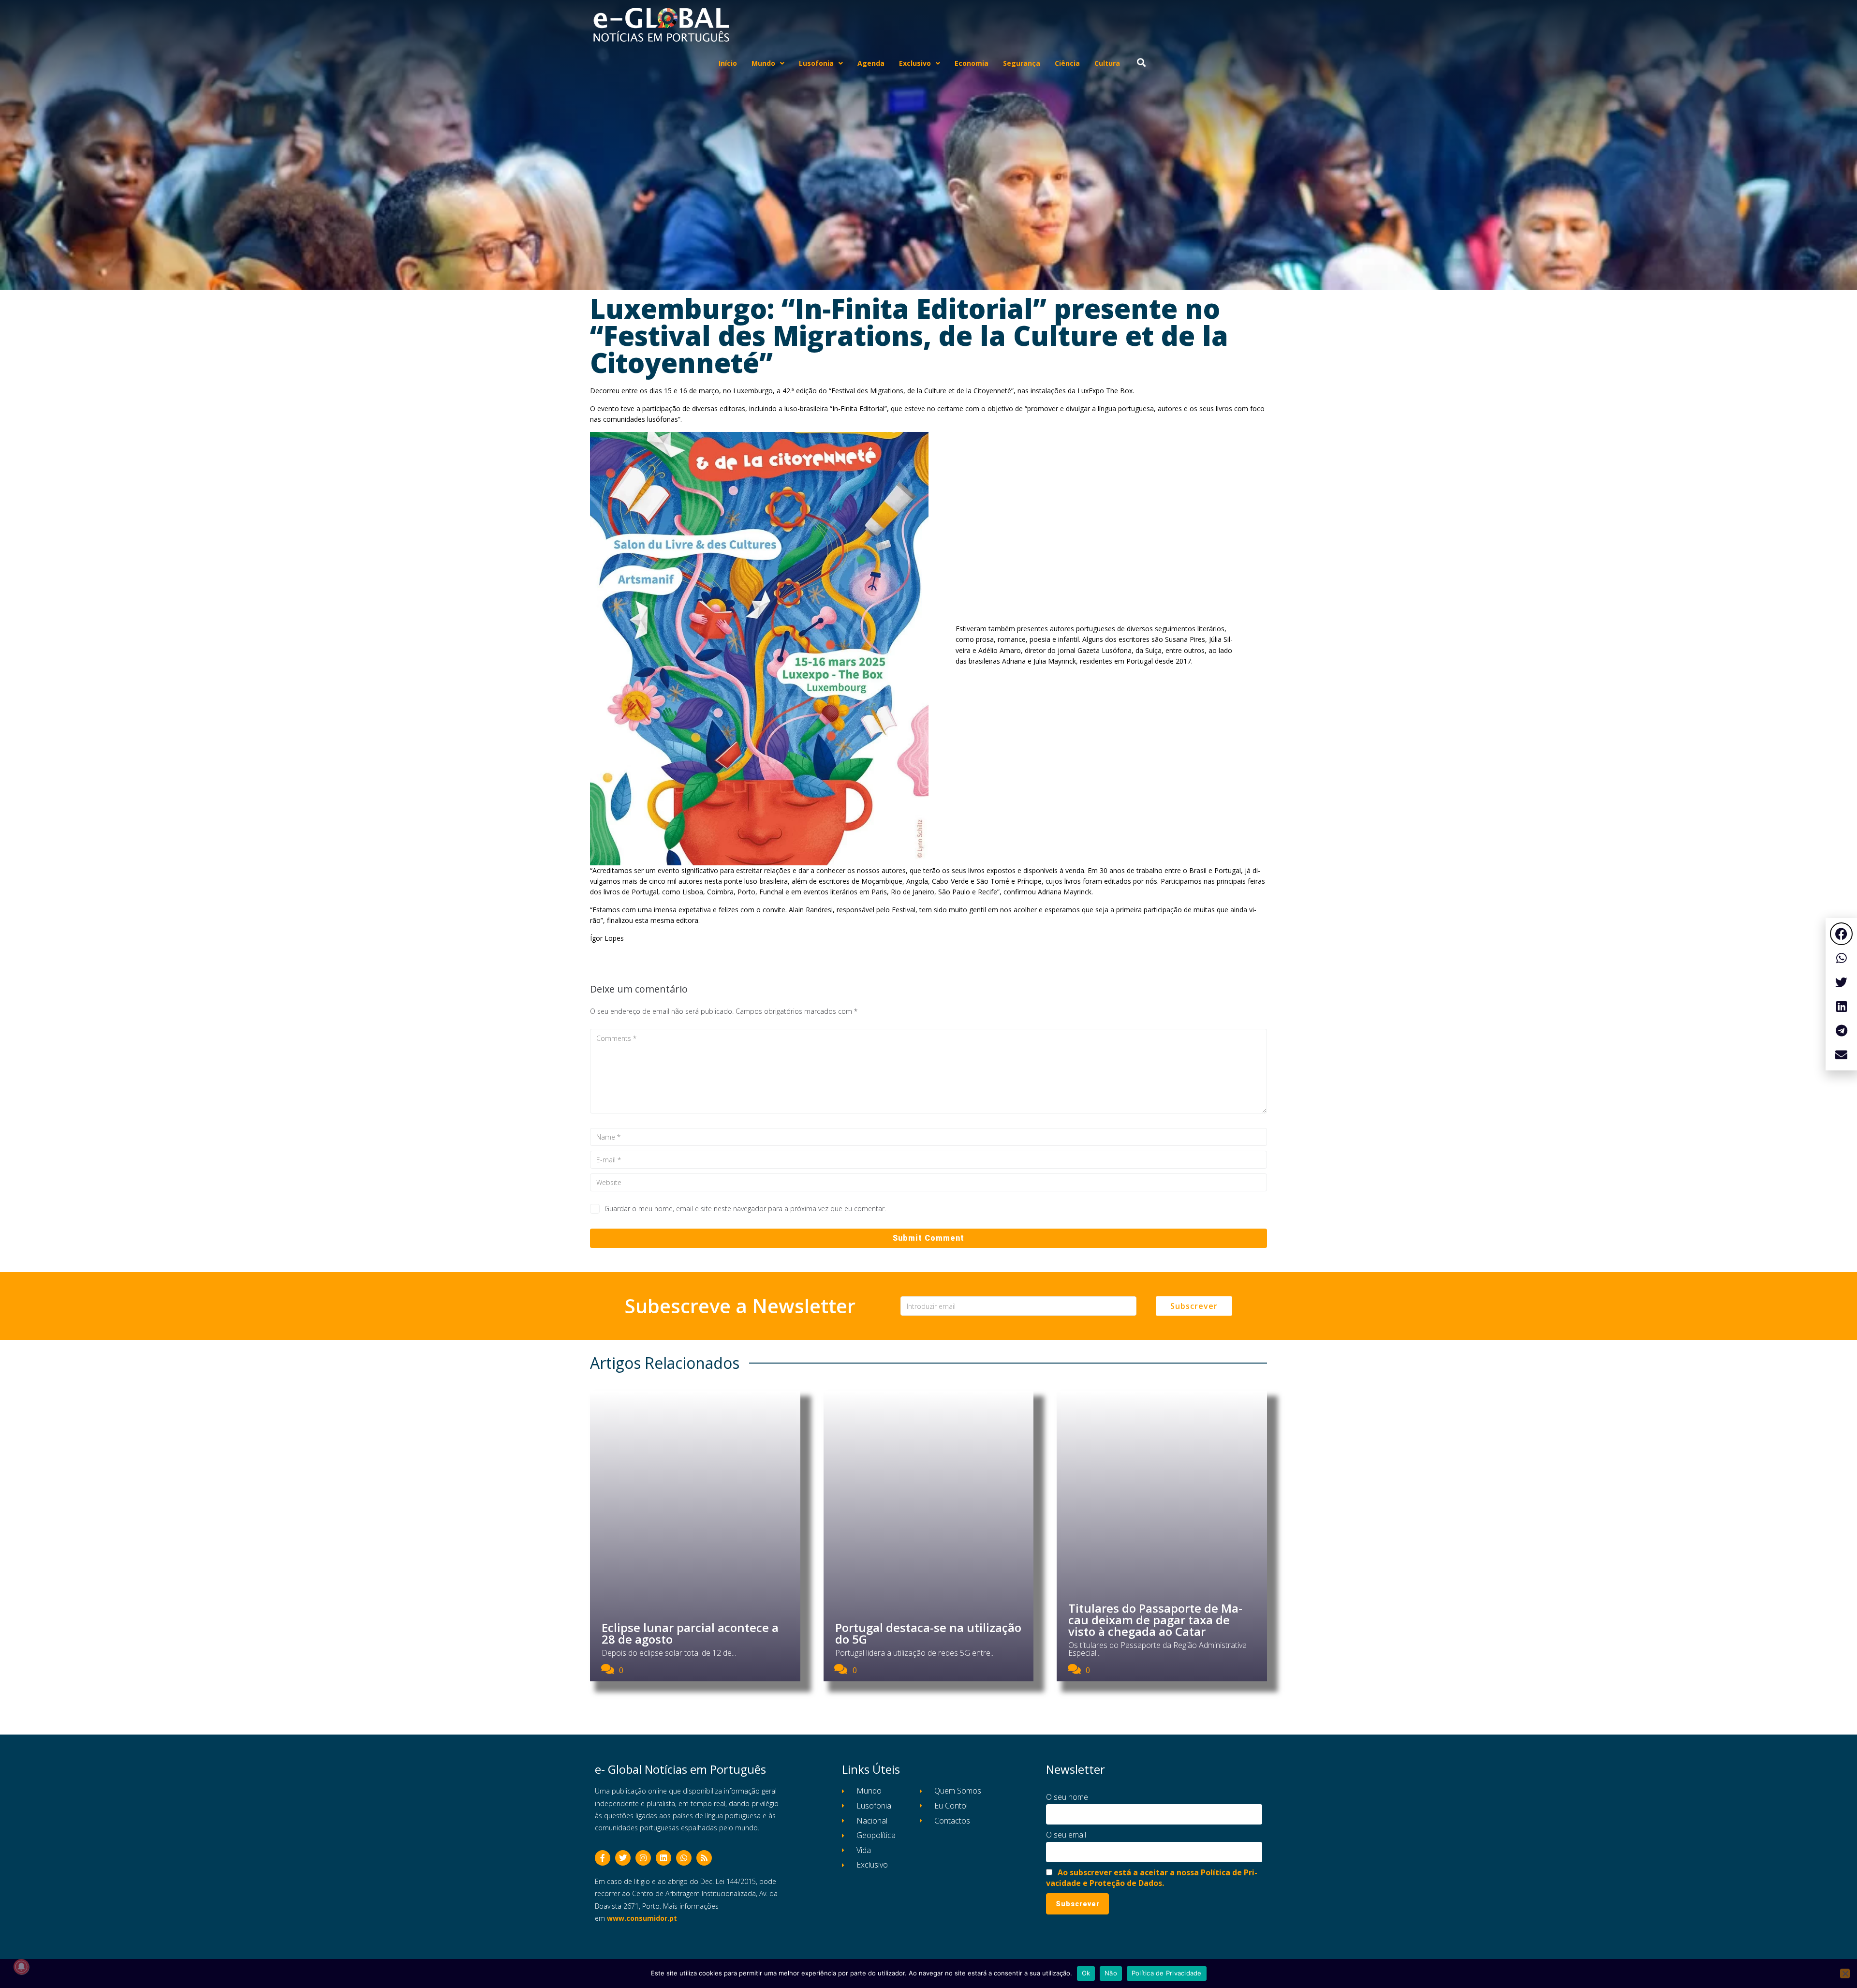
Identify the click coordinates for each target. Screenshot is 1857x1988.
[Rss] (704, 1858)
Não (1111, 1973)
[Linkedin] (663, 1858)
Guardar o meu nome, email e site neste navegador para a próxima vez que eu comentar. (745, 1209)
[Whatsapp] (684, 1858)
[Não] (1845, 1973)
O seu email (1066, 1835)
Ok (1086, 1973)
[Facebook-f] (603, 1858)
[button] (1841, 934)
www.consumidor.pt (642, 1918)
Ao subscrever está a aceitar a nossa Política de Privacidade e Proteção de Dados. (1152, 1878)
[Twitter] (623, 1858)
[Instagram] (643, 1858)
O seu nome (1067, 1797)
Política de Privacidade (1167, 1973)
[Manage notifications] (21, 1967)
